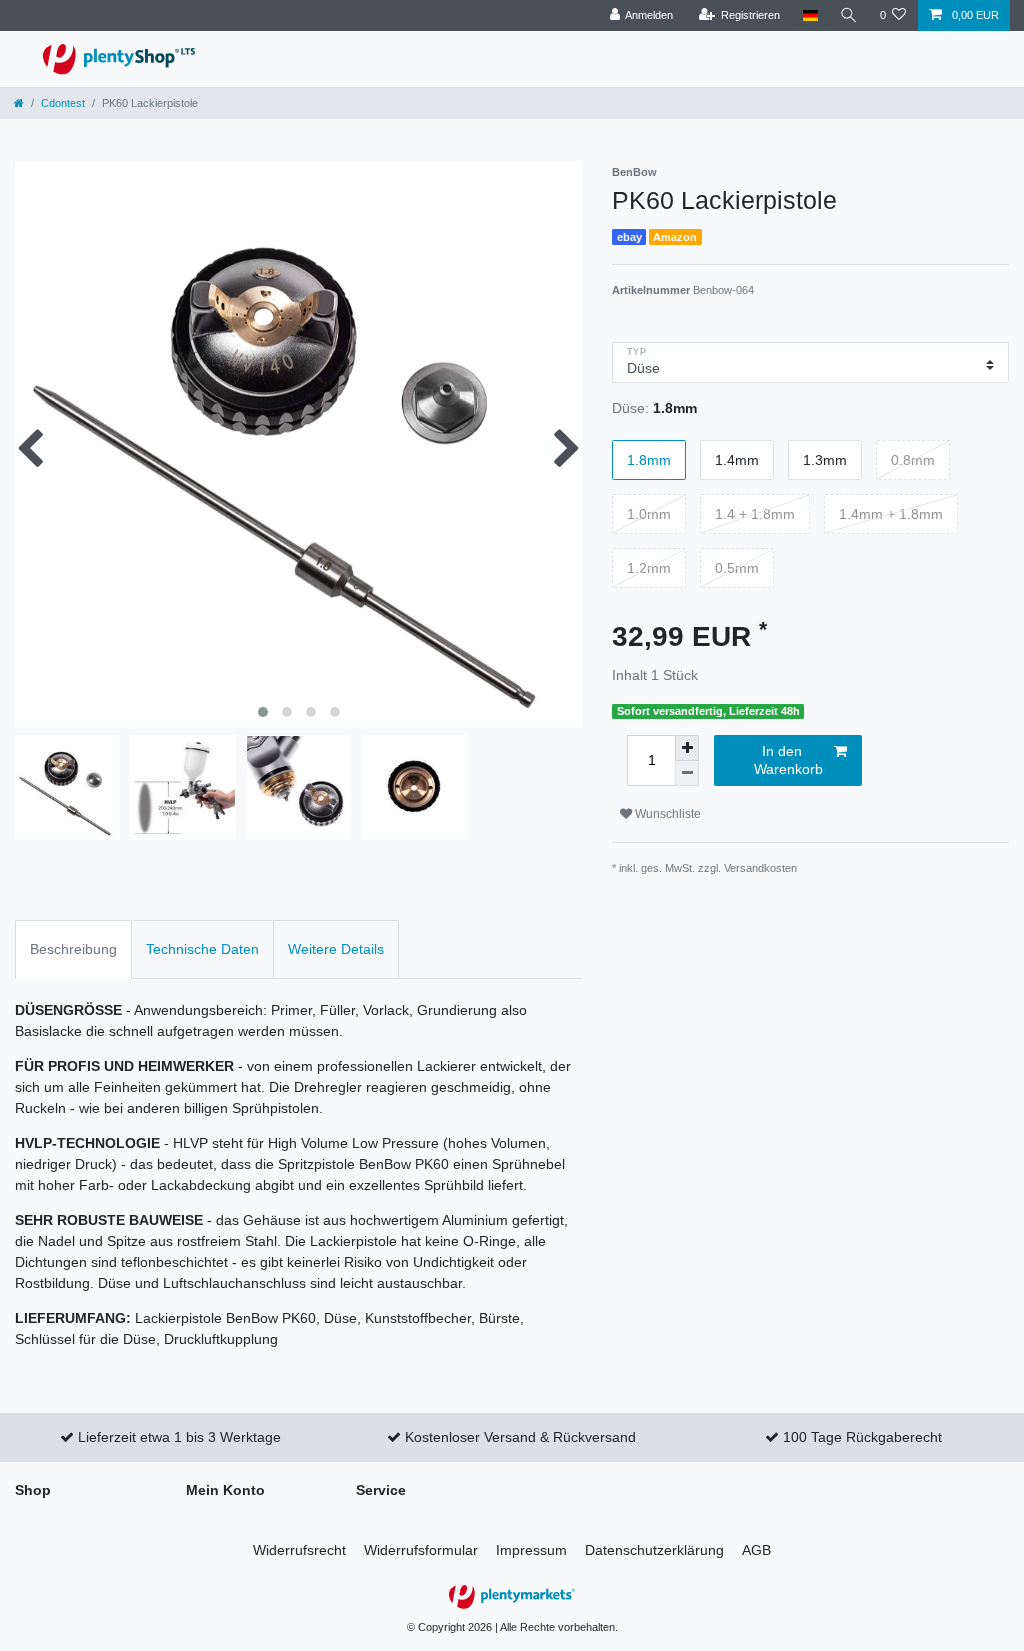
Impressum (531, 1550)
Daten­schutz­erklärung (654, 1550)
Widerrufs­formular (421, 1550)
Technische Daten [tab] (202, 949)
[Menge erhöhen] (687, 748)
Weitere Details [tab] (336, 949)
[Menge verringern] (687, 773)
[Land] (809, 15)
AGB (756, 1550)
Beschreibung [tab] (73, 949)
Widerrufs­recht (299, 1550)
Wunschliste (666, 814)
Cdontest (63, 103)
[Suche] (849, 15)
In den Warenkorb (788, 760)
